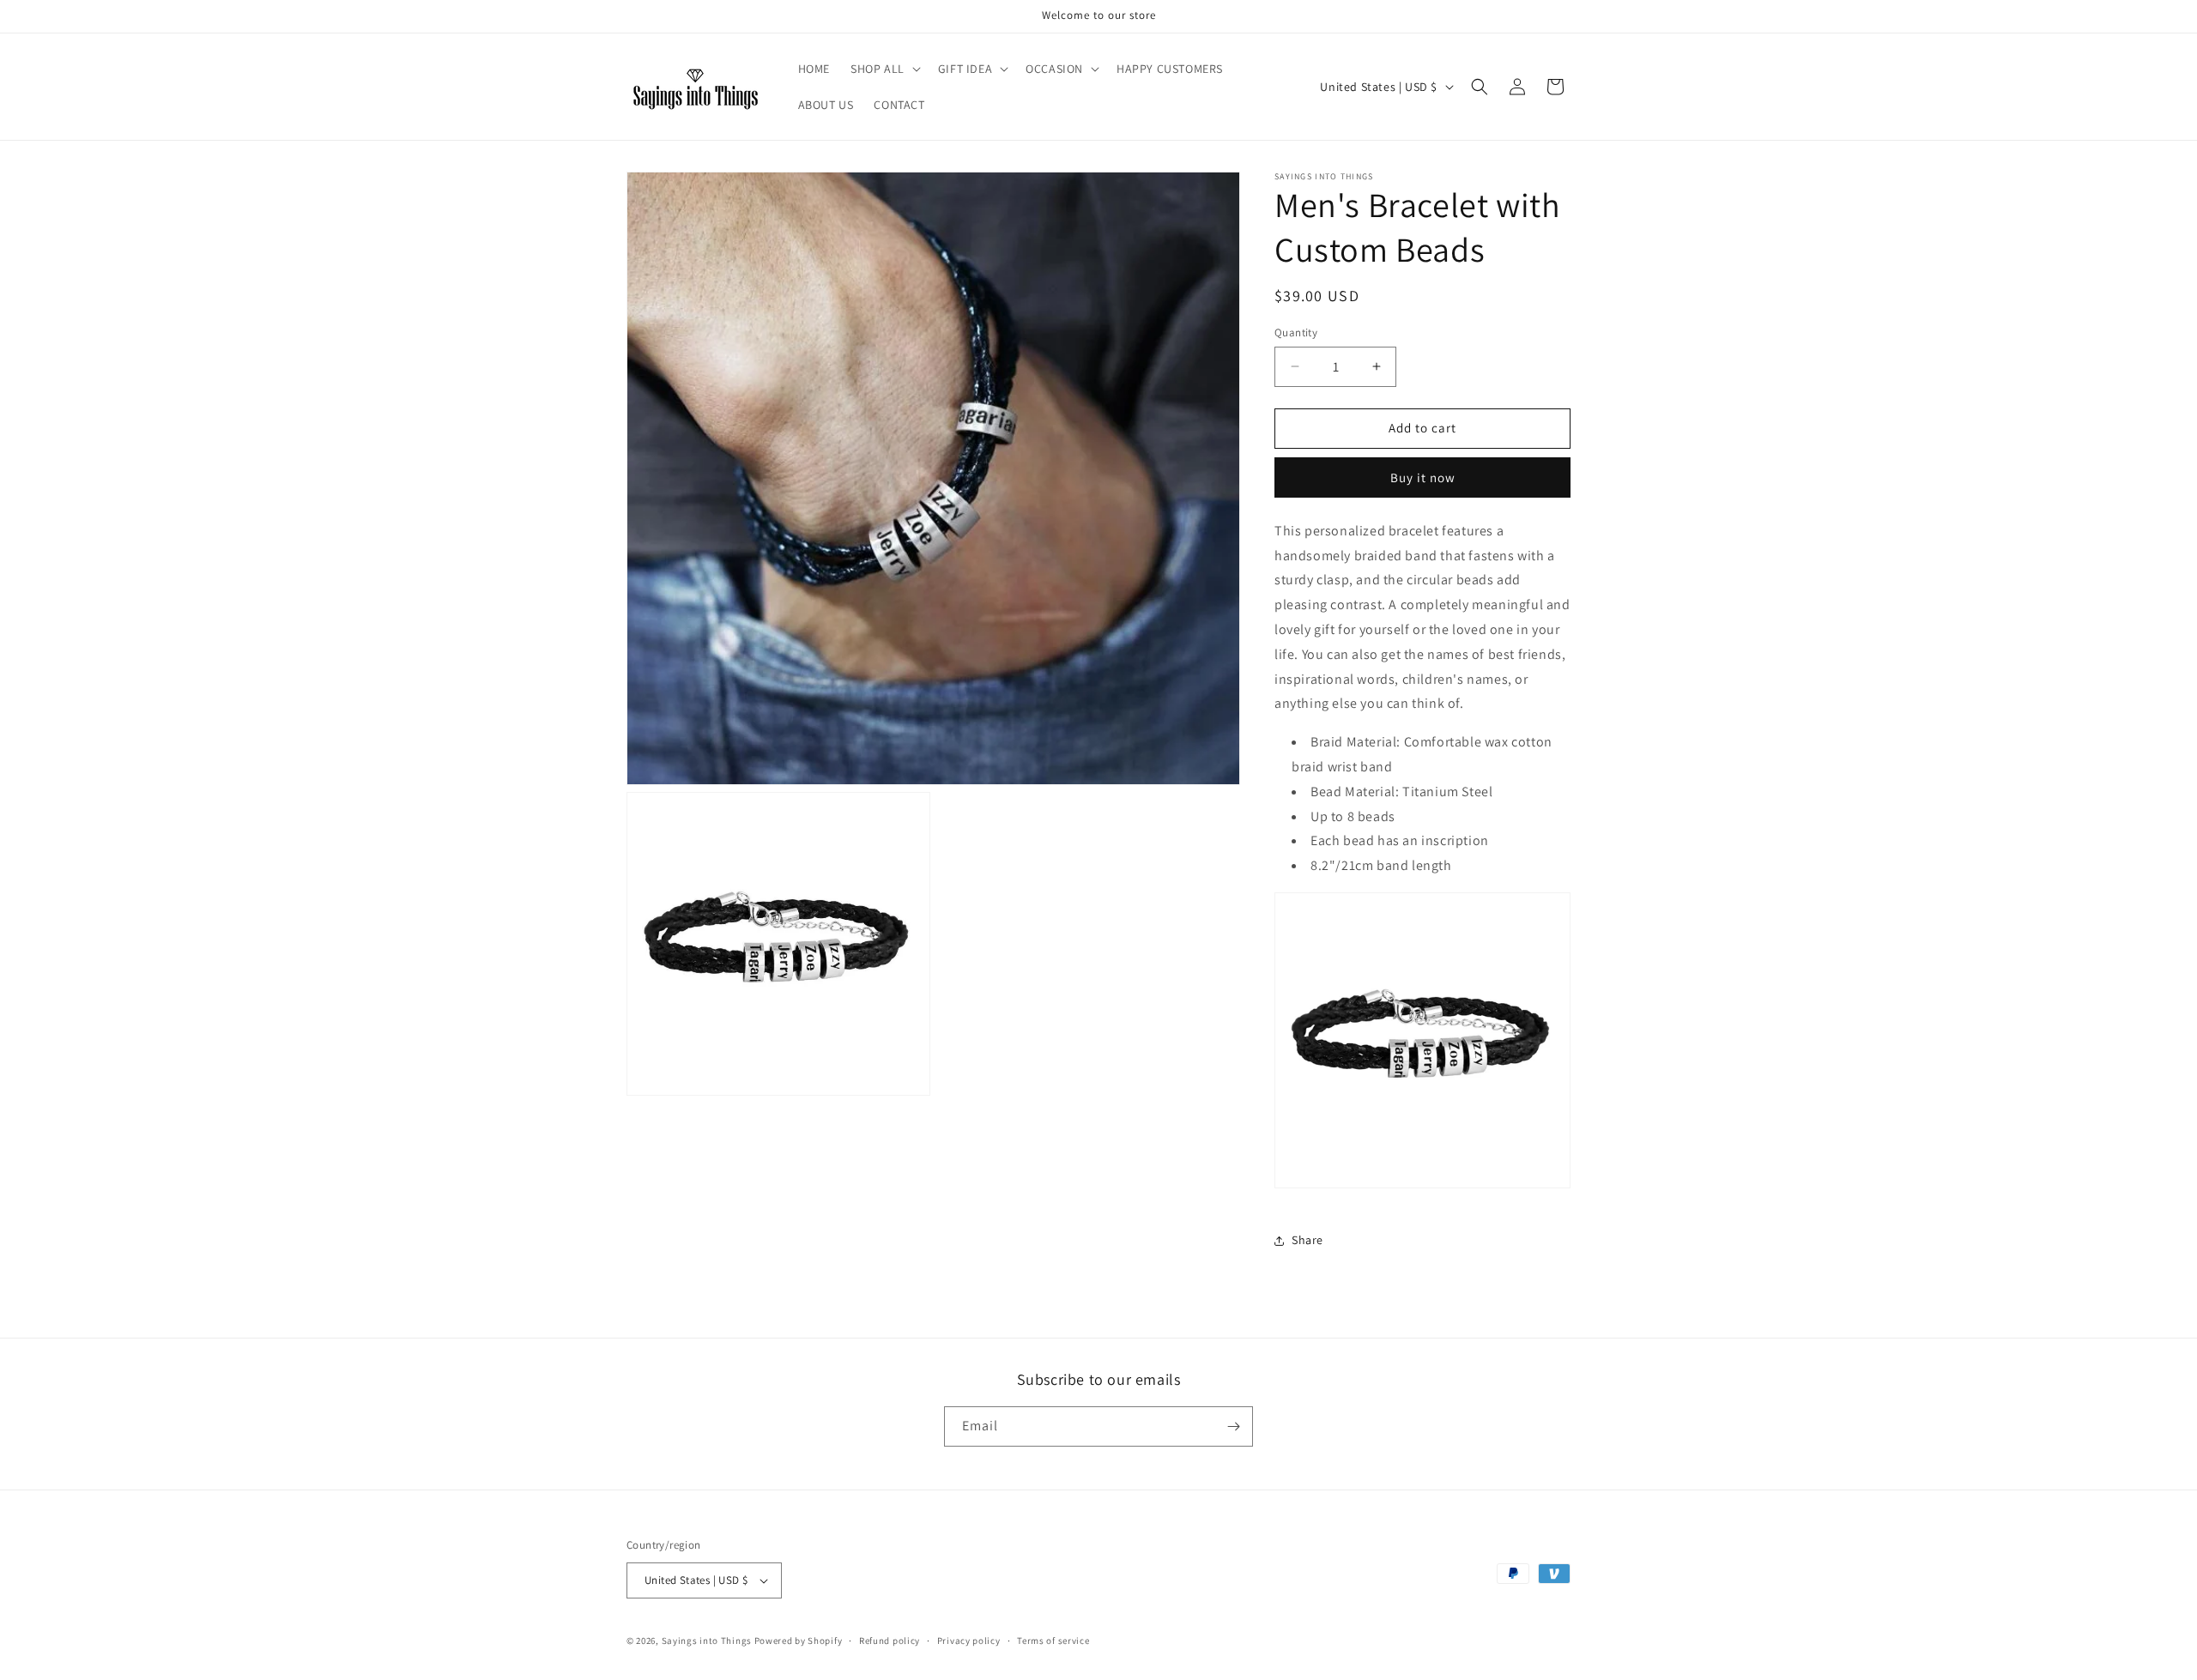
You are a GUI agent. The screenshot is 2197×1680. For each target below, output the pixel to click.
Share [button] (1307, 1240)
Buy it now (1423, 477)
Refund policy (890, 1641)
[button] (884, 69)
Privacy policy (969, 1641)
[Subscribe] (1233, 1426)
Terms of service (1053, 1641)
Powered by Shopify (799, 1641)
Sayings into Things (707, 1641)
